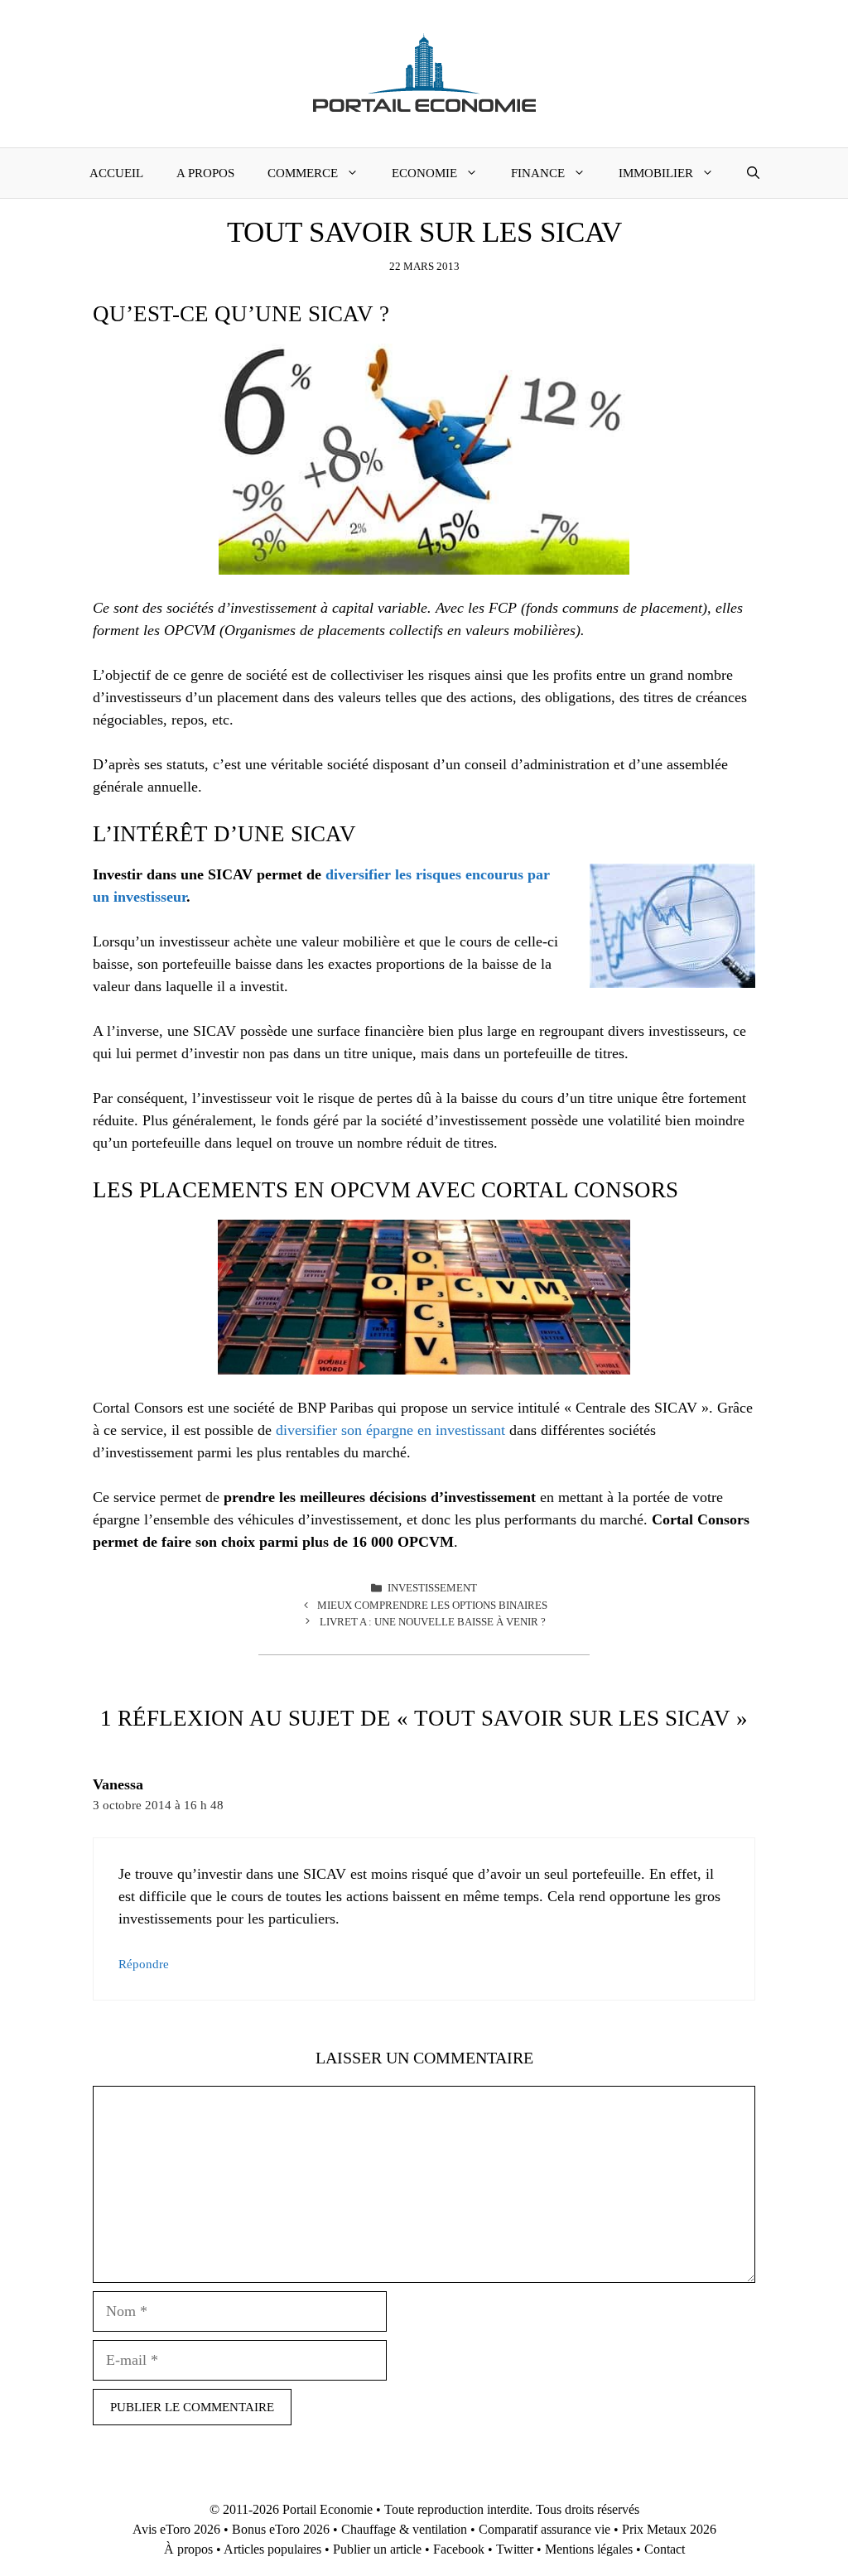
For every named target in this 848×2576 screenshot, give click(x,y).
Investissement (432, 1588)
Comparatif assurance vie (544, 2529)
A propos (205, 173)
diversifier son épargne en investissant (390, 1430)
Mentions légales (589, 2549)
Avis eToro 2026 (176, 2529)
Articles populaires (272, 2549)
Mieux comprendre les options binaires (432, 1605)
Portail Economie (328, 2509)
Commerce (303, 173)
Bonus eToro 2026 (281, 2529)
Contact (665, 2549)
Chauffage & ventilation (404, 2529)
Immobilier (656, 173)
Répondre (144, 1964)
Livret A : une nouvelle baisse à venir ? (433, 1622)
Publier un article (377, 2549)
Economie (424, 173)
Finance (538, 173)
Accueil (116, 173)
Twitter (515, 2549)
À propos (188, 2549)
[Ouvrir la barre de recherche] (753, 173)
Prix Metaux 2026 (669, 2529)
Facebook (459, 2549)
